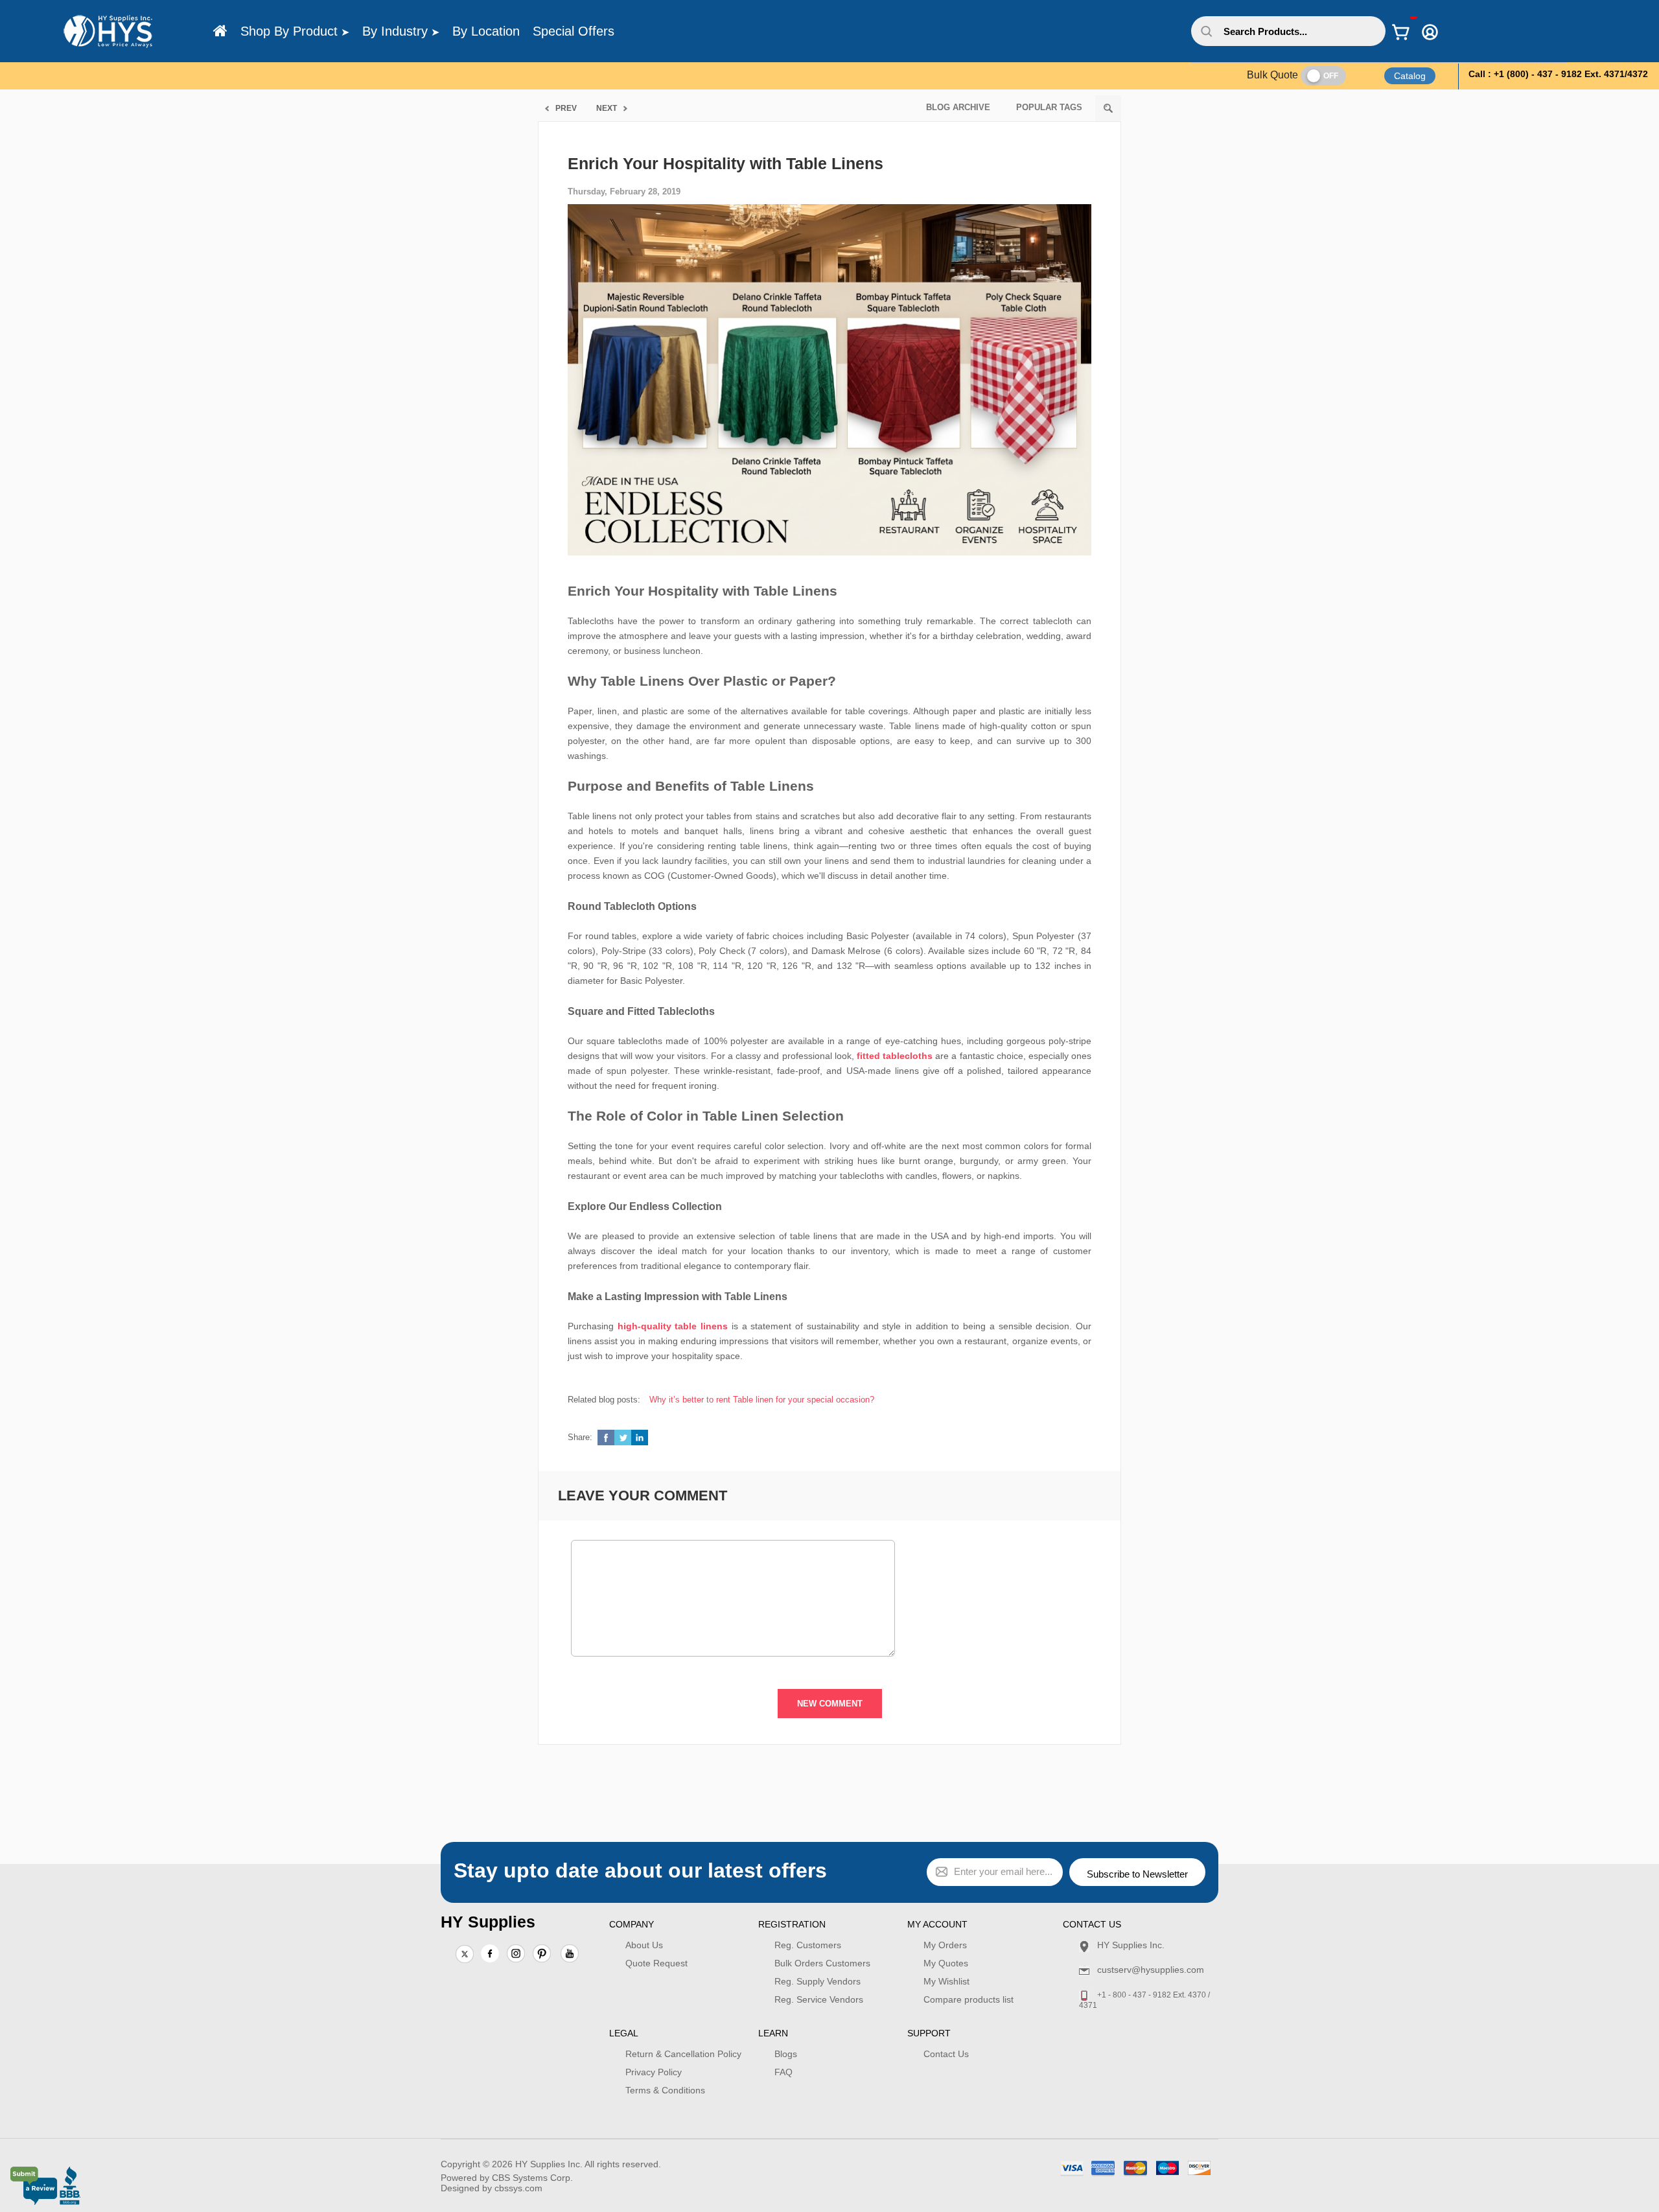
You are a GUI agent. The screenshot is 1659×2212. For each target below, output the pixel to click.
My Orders (945, 1945)
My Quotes (946, 1963)
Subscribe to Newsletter (1137, 1874)
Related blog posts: (604, 1400)
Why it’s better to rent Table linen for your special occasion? (762, 1400)
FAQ (783, 2072)
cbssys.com (518, 2188)
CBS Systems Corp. (532, 2178)
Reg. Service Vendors (819, 1999)
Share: (580, 1437)
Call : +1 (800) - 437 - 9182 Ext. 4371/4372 (1558, 74)
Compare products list (969, 1999)
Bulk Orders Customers (822, 1963)
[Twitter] (465, 1955)
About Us (644, 1945)
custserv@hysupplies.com (1151, 1970)
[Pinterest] (542, 1955)
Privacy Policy (654, 2072)
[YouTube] (570, 1955)
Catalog (1410, 76)
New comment (830, 1704)
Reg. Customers (808, 1945)
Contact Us (946, 2054)
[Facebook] (490, 1953)
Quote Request (656, 1963)
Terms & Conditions (665, 2090)
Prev (566, 108)
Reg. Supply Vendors (818, 1981)
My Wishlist (946, 1981)
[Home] (220, 31)
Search (1108, 108)
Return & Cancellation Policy (683, 2054)
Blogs (786, 2054)
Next (607, 108)
